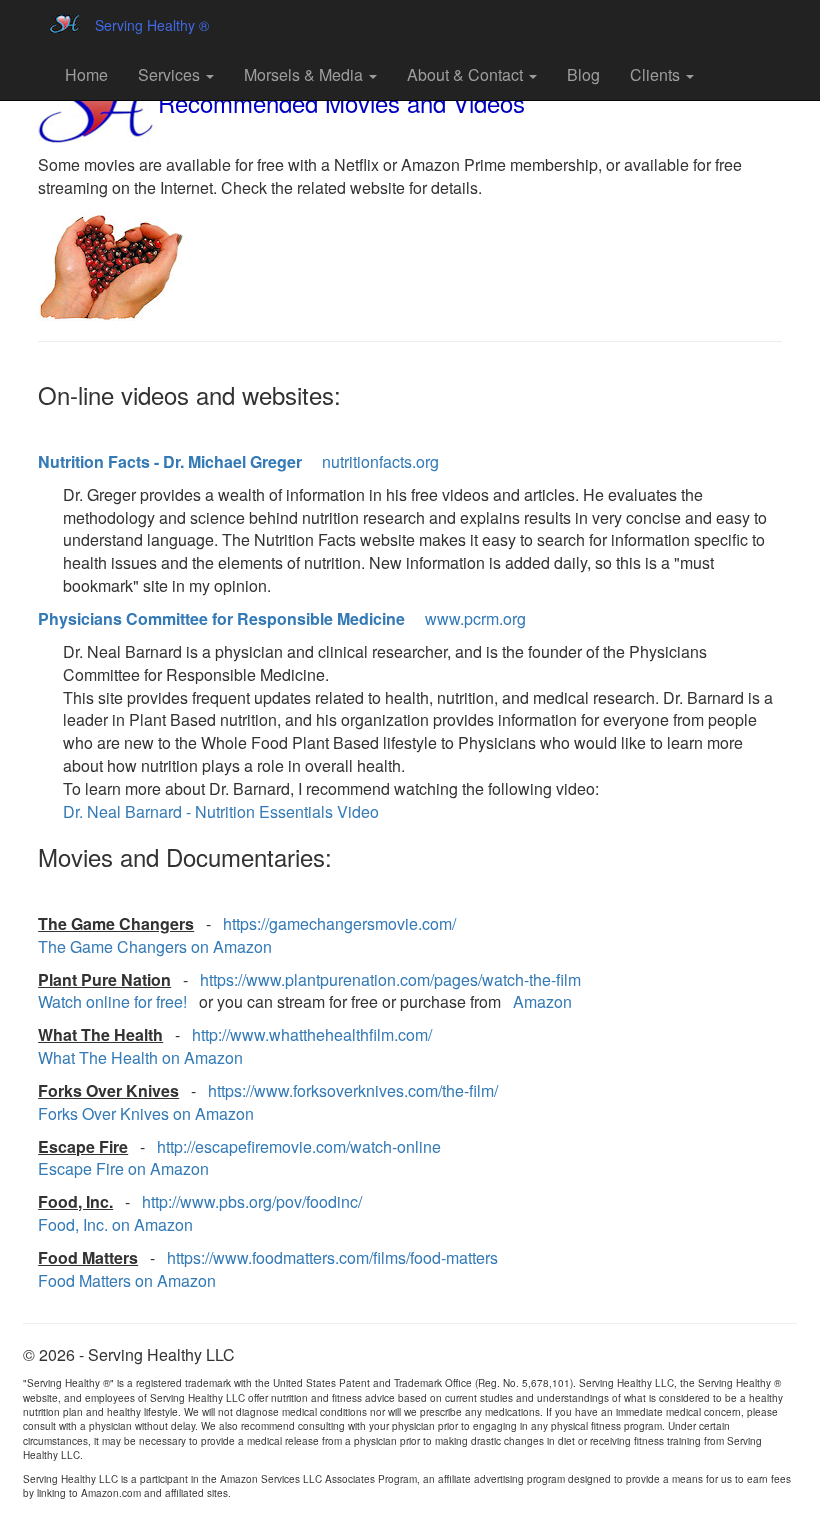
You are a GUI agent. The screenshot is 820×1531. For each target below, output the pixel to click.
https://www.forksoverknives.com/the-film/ (353, 1090)
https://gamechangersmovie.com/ (339, 923)
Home (86, 74)
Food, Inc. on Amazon (115, 1224)
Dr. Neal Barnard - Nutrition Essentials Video (221, 811)
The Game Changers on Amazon (155, 946)
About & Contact (467, 74)
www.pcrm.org (475, 618)
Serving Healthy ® (152, 25)
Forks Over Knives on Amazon (146, 1113)
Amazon (542, 1001)
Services (171, 74)
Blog (583, 74)
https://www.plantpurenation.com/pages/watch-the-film (390, 979)
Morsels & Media (305, 74)
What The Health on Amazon (140, 1057)
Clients (657, 74)
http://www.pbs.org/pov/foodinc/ (252, 1201)
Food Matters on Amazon (127, 1280)
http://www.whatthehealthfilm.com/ (312, 1034)
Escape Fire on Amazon (123, 1168)
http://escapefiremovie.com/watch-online (299, 1146)
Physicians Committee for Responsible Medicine (221, 618)
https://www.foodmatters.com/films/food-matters (332, 1257)
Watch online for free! (112, 1001)
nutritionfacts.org (380, 461)
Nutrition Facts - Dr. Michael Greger (170, 461)
